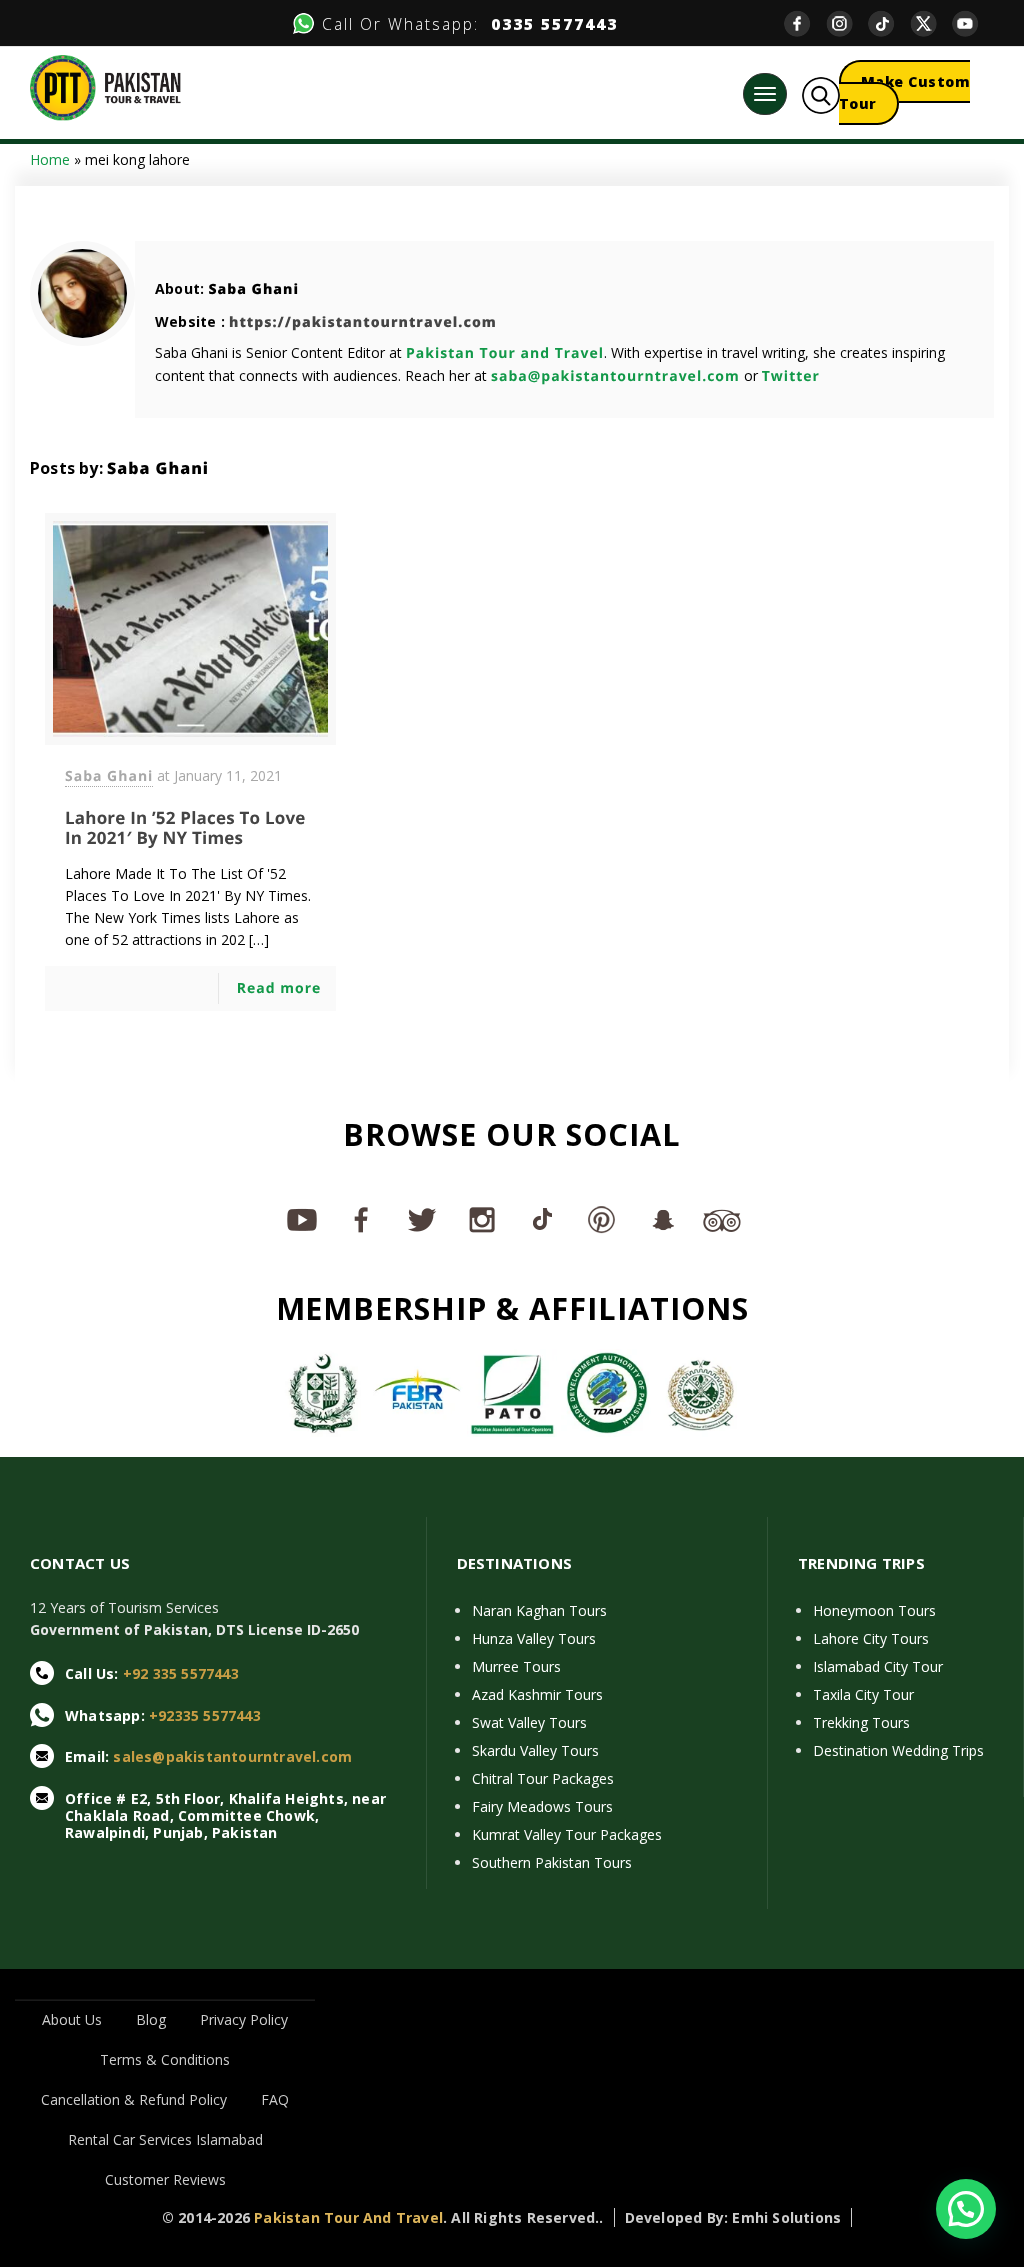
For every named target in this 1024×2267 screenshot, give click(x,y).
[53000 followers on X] (422, 1219)
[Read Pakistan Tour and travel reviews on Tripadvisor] (722, 1219)
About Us (72, 2019)
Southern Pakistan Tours (552, 1862)
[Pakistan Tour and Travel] (105, 86)
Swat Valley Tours (529, 1722)
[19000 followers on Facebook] (362, 1219)
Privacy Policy (244, 2019)
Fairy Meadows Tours (542, 1806)
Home (50, 159)
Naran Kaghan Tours (539, 1610)
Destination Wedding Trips (898, 1750)
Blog (151, 2019)
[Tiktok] (889, 23)
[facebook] (805, 23)
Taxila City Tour (863, 1694)
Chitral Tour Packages (543, 1778)
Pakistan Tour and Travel (505, 353)
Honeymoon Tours (874, 1610)
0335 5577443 (548, 24)
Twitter (791, 376)
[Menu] (765, 94)
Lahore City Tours (871, 1638)
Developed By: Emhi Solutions (733, 2217)
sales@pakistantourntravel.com (232, 1756)
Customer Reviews (165, 2179)
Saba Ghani (253, 289)
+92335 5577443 (205, 1715)
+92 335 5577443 (181, 1673)
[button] (966, 2209)
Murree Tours (516, 1666)
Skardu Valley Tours (535, 1750)
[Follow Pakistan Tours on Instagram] (482, 1219)
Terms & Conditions (165, 2059)
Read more (279, 988)
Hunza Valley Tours (534, 1638)
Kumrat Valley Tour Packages (567, 1834)
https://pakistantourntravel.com (363, 322)
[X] (931, 23)
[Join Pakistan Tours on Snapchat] (662, 1219)
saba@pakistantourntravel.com (615, 376)
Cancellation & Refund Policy (134, 2099)
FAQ (275, 2099)
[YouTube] (973, 23)
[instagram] (847, 23)
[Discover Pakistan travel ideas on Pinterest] (602, 1219)
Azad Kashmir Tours (537, 1694)
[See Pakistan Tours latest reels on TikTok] (542, 1219)
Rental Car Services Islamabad (165, 2139)
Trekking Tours (861, 1722)
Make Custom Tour (905, 92)
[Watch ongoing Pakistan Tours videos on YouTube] (302, 1219)
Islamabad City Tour (878, 1666)
